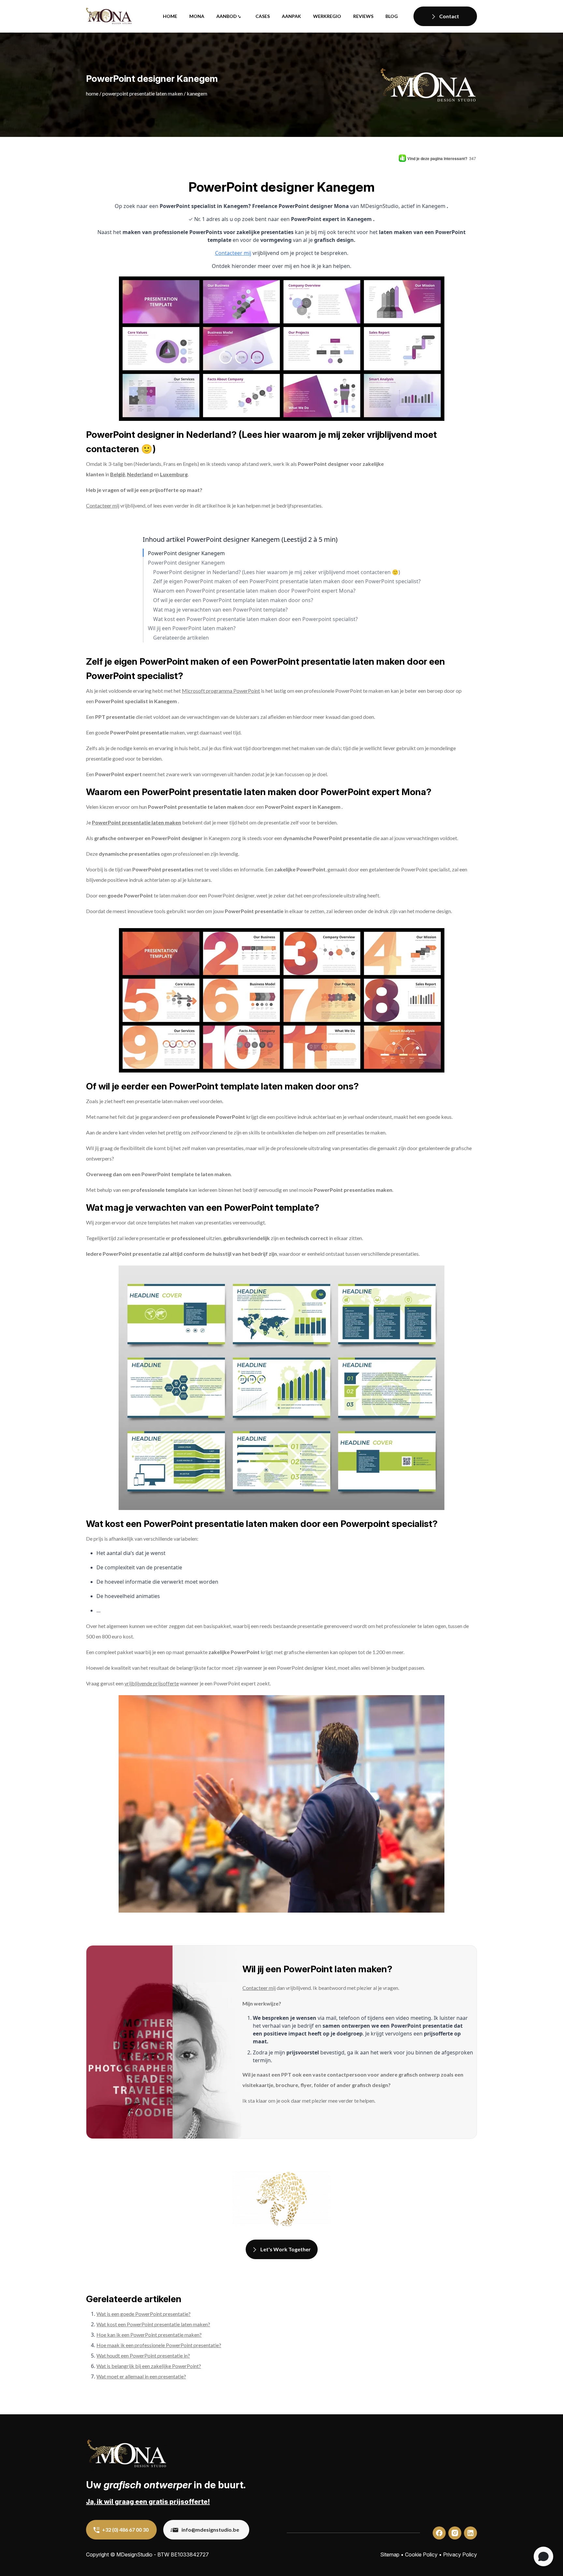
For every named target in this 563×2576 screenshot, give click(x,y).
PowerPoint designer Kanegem (186, 553)
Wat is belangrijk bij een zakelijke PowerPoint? (149, 2366)
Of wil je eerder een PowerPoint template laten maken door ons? (233, 600)
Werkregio (327, 16)
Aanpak (291, 16)
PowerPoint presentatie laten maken (143, 93)
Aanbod (227, 16)
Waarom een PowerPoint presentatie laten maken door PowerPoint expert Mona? (254, 591)
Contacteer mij (233, 253)
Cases (263, 16)
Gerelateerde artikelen (181, 638)
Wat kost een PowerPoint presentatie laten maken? (153, 2324)
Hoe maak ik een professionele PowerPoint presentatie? (159, 2345)
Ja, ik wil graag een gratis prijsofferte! (148, 2502)
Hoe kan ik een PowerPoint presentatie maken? (149, 2335)
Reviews (363, 16)
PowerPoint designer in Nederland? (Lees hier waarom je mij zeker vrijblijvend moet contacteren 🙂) (277, 572)
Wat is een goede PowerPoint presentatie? (144, 2314)
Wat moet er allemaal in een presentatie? (141, 2376)
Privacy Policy (460, 2554)
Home (170, 16)
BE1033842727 (190, 2554)
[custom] (439, 2533)
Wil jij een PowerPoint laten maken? (192, 628)
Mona (197, 16)
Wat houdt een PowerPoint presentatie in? (143, 2355)
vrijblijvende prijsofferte (152, 1683)
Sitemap (390, 2554)
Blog (392, 16)
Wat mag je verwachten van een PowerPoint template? (220, 610)
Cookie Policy (421, 2554)
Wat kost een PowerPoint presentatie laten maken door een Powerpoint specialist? (255, 619)
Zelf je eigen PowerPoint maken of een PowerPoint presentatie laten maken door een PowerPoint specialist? (287, 581)
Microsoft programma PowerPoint (221, 691)
